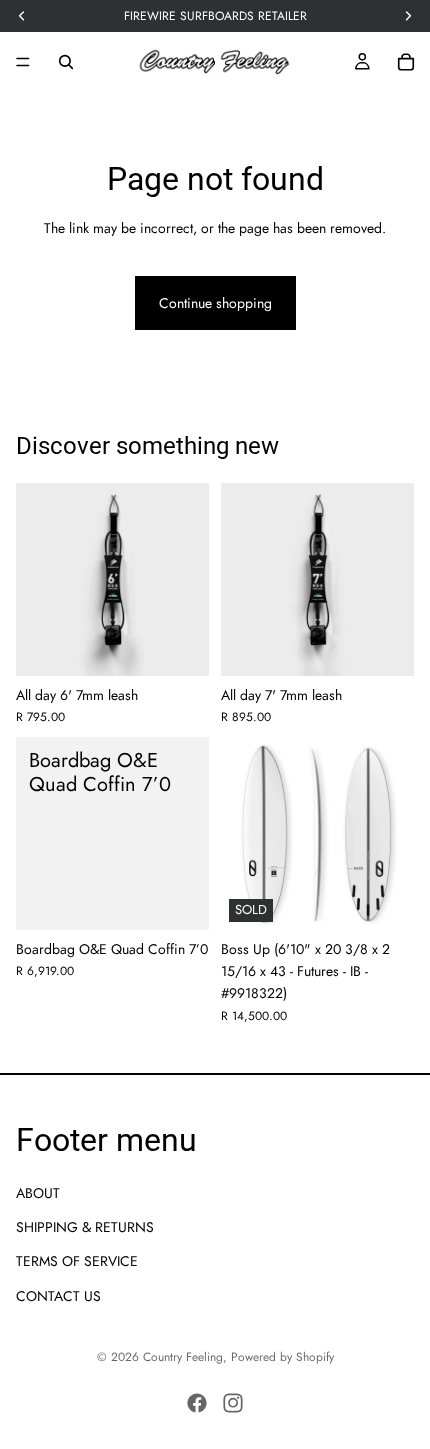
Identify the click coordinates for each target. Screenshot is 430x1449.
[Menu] (23, 62)
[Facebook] (197, 1403)
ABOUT (38, 1193)
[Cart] (406, 62)
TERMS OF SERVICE (77, 1261)
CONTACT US (58, 1296)
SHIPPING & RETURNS (85, 1227)
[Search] (66, 62)
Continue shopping (215, 303)
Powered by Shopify (282, 1357)
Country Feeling (183, 1357)
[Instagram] (233, 1403)
